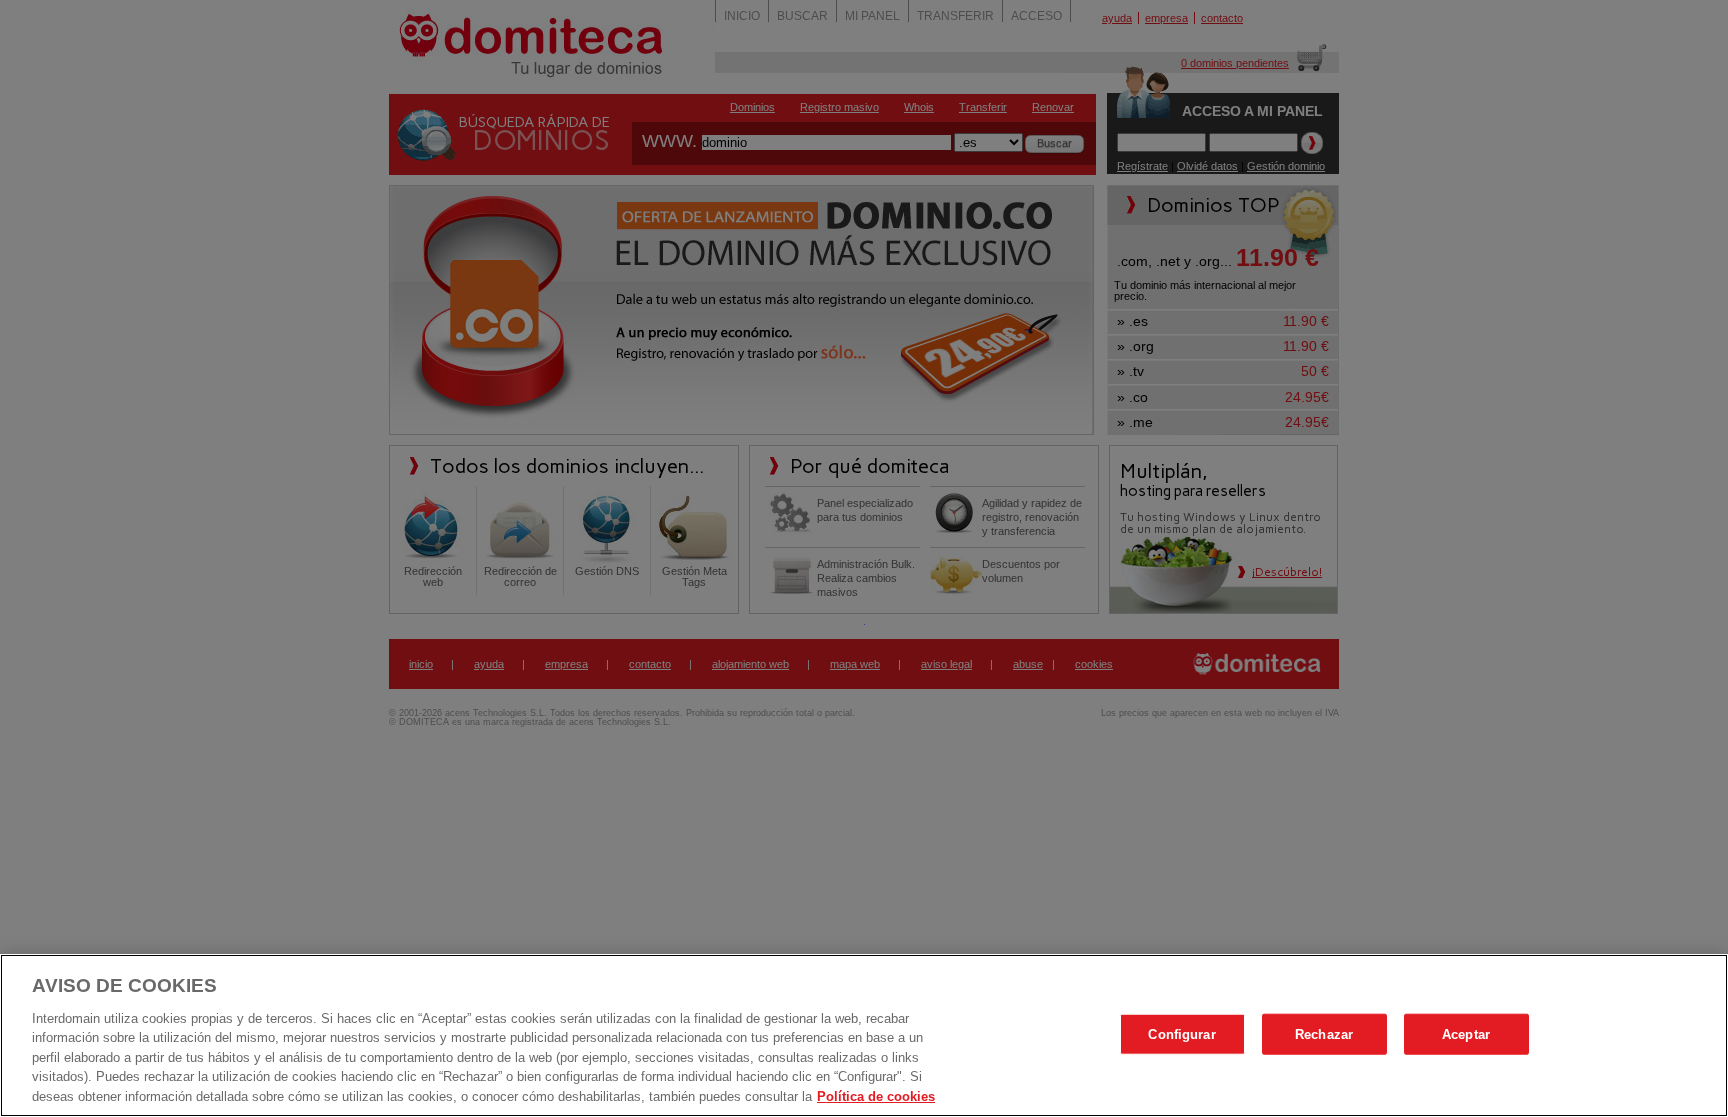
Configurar (1181, 1033)
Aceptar (1466, 1033)
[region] (864, 1035)
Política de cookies (876, 1096)
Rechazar (1324, 1033)
